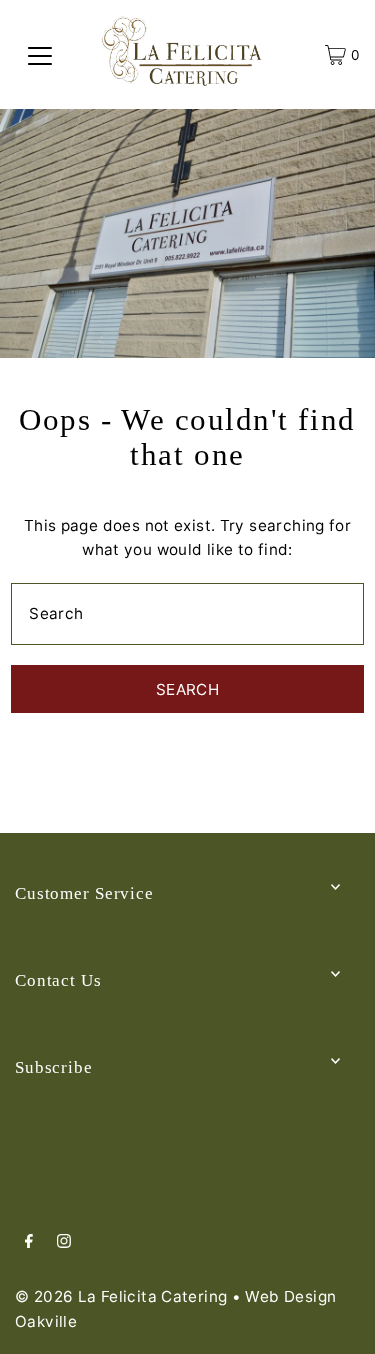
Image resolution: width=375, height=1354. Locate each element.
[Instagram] (64, 1243)
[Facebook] (29, 1243)
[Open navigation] (40, 55)
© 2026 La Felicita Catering (121, 1296)
